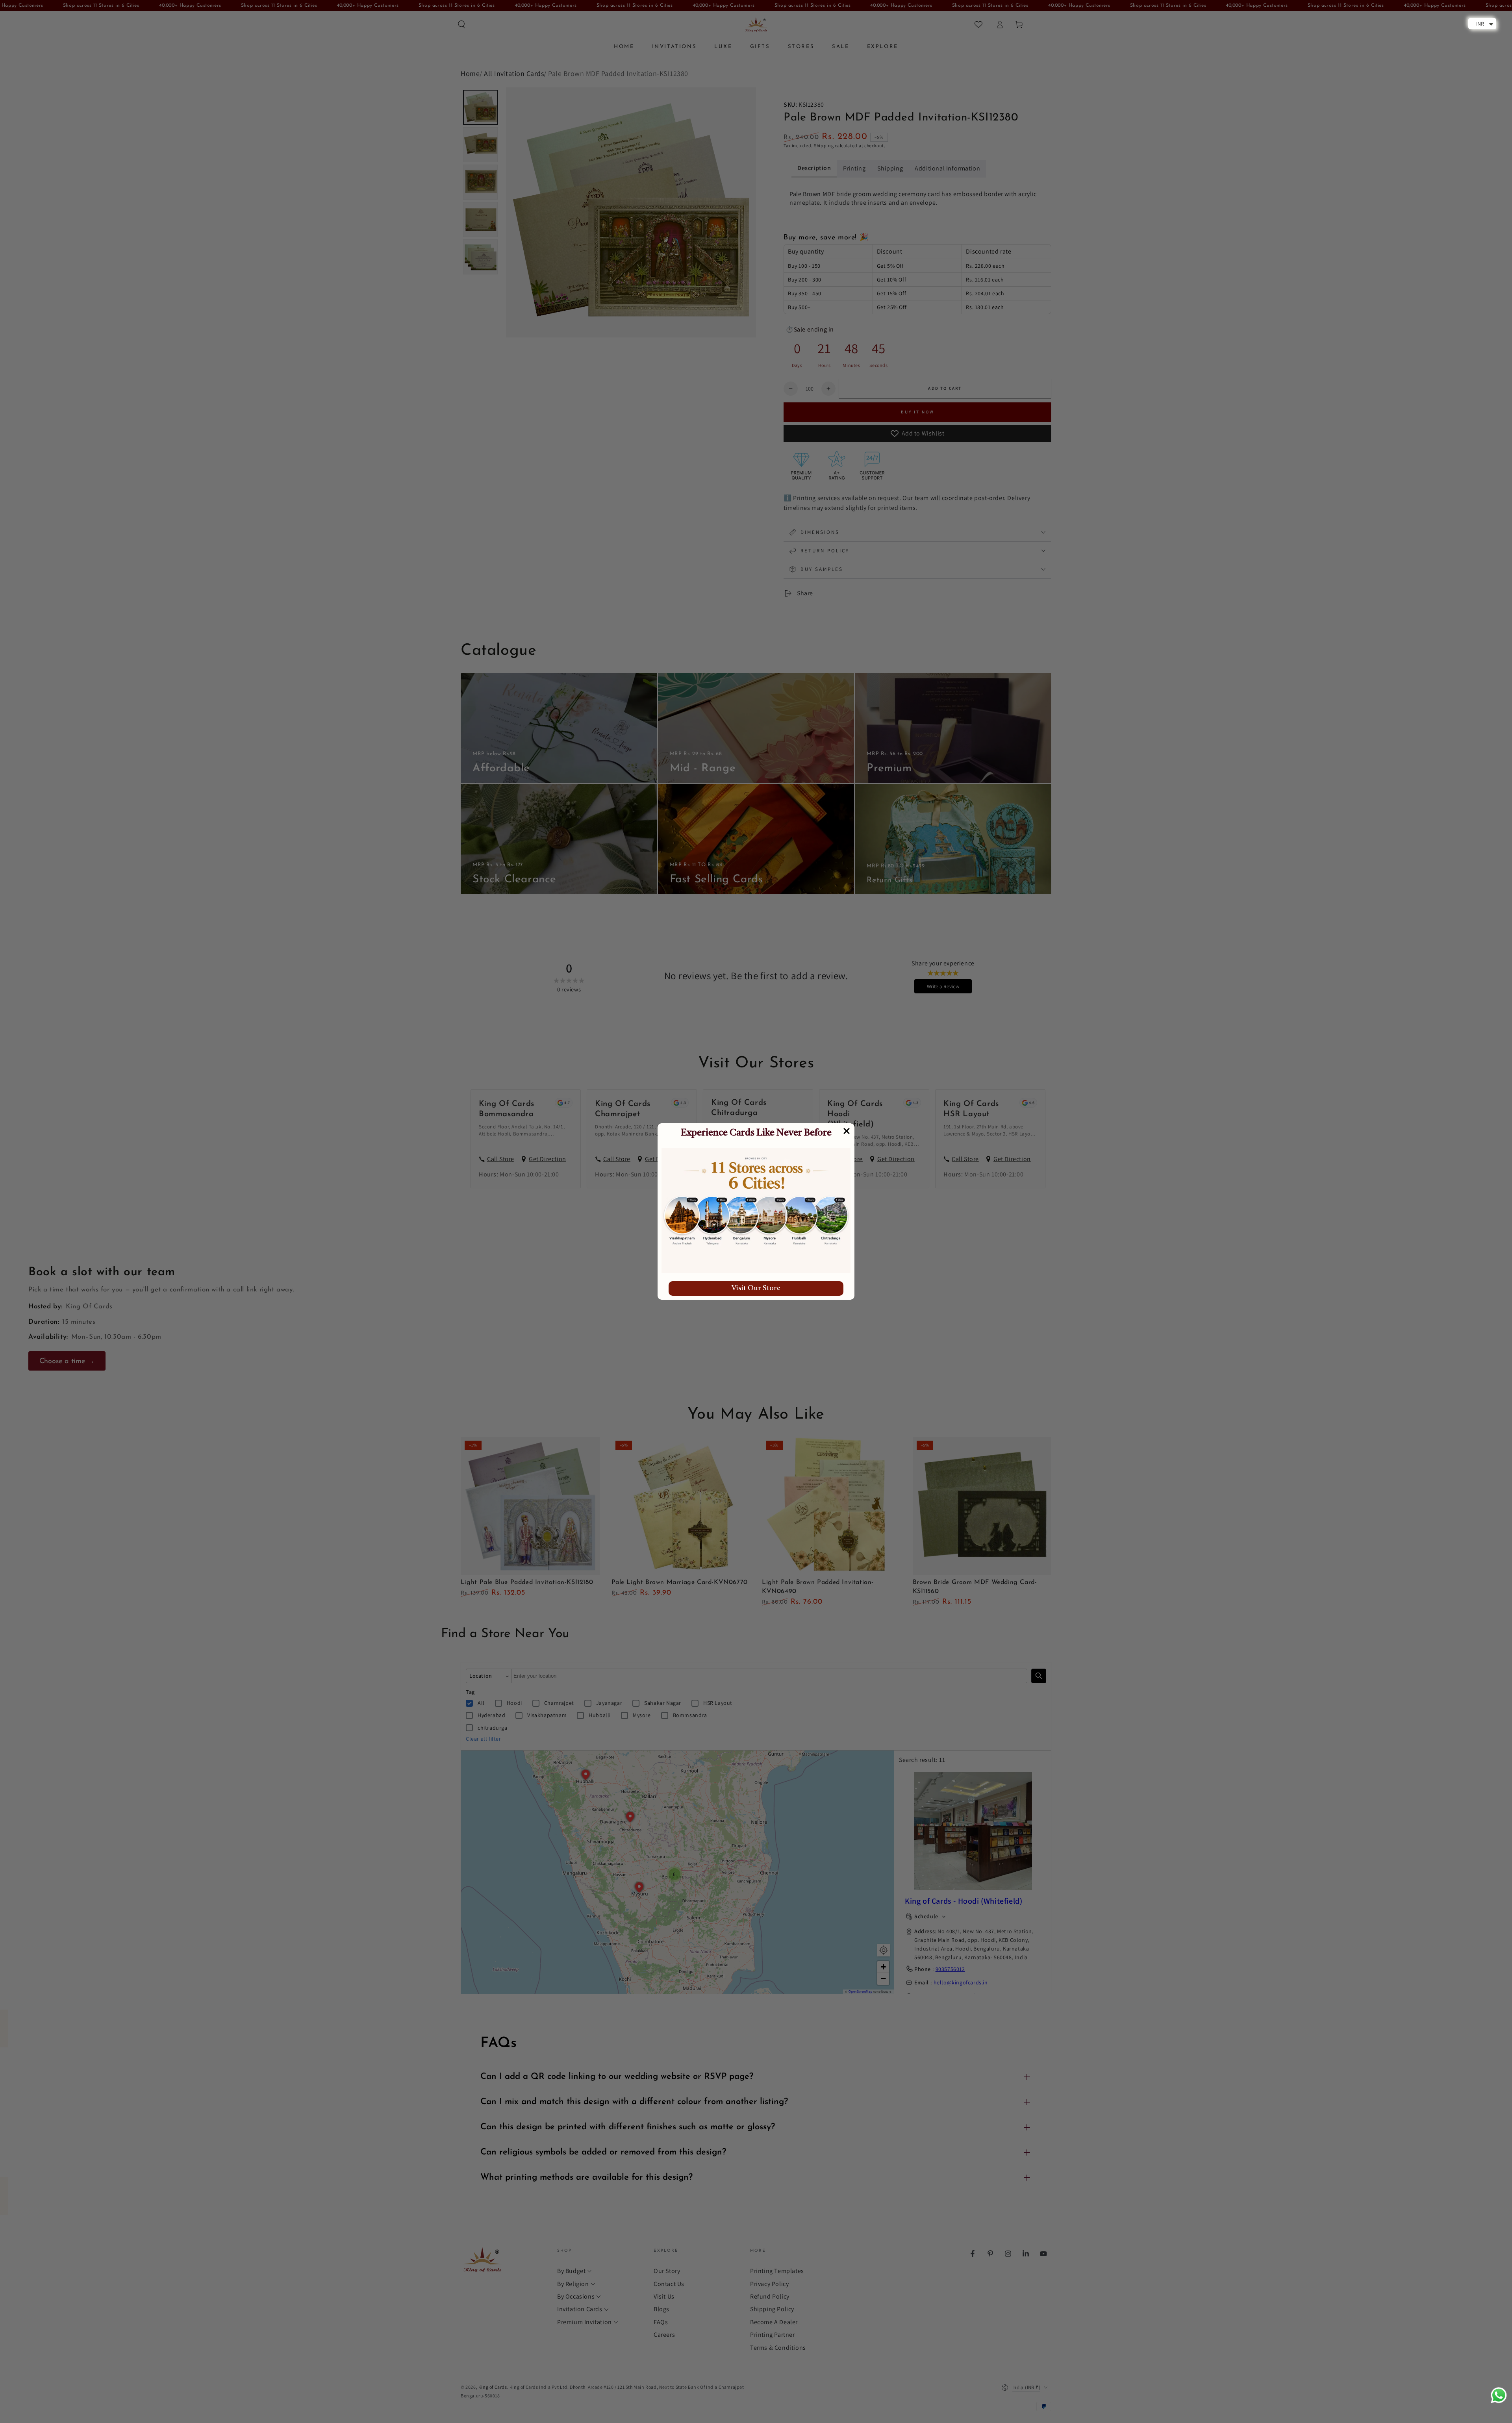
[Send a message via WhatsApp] (1499, 2395)
